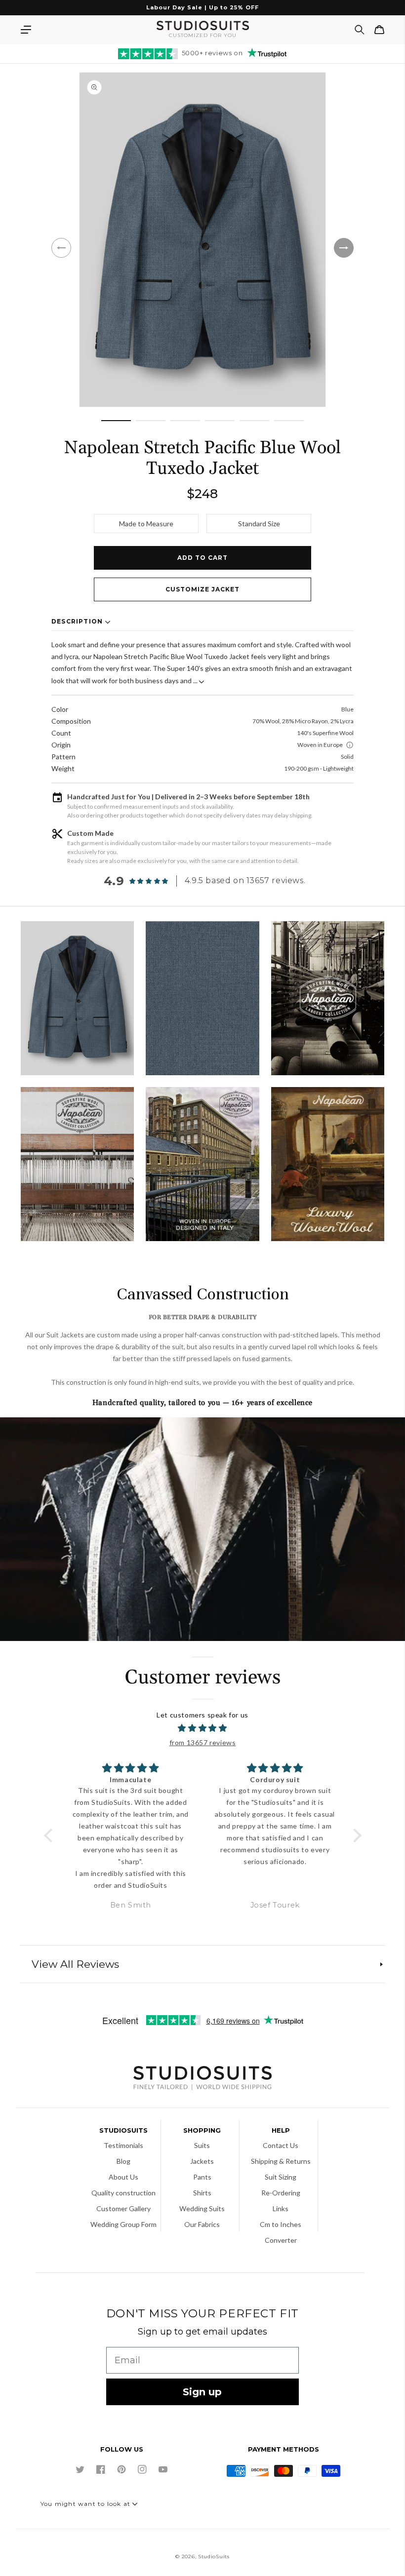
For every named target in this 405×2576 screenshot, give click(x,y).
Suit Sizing (281, 2177)
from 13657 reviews (203, 1742)
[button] (26, 30)
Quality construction (123, 2193)
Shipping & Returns (281, 2161)
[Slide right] (344, 248)
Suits (202, 2145)
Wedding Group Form (123, 2224)
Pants (202, 2177)
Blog (123, 2161)
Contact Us (281, 2145)
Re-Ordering (281, 2193)
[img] (203, 1728)
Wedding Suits (202, 2208)
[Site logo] (202, 2079)
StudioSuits (214, 2556)
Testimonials (123, 2145)
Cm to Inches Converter (281, 2232)
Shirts (202, 2193)
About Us (123, 2177)
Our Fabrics (202, 2224)
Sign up (202, 2392)
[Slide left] (61, 248)
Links (281, 2208)
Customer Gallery (123, 2208)
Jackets (202, 2161)
